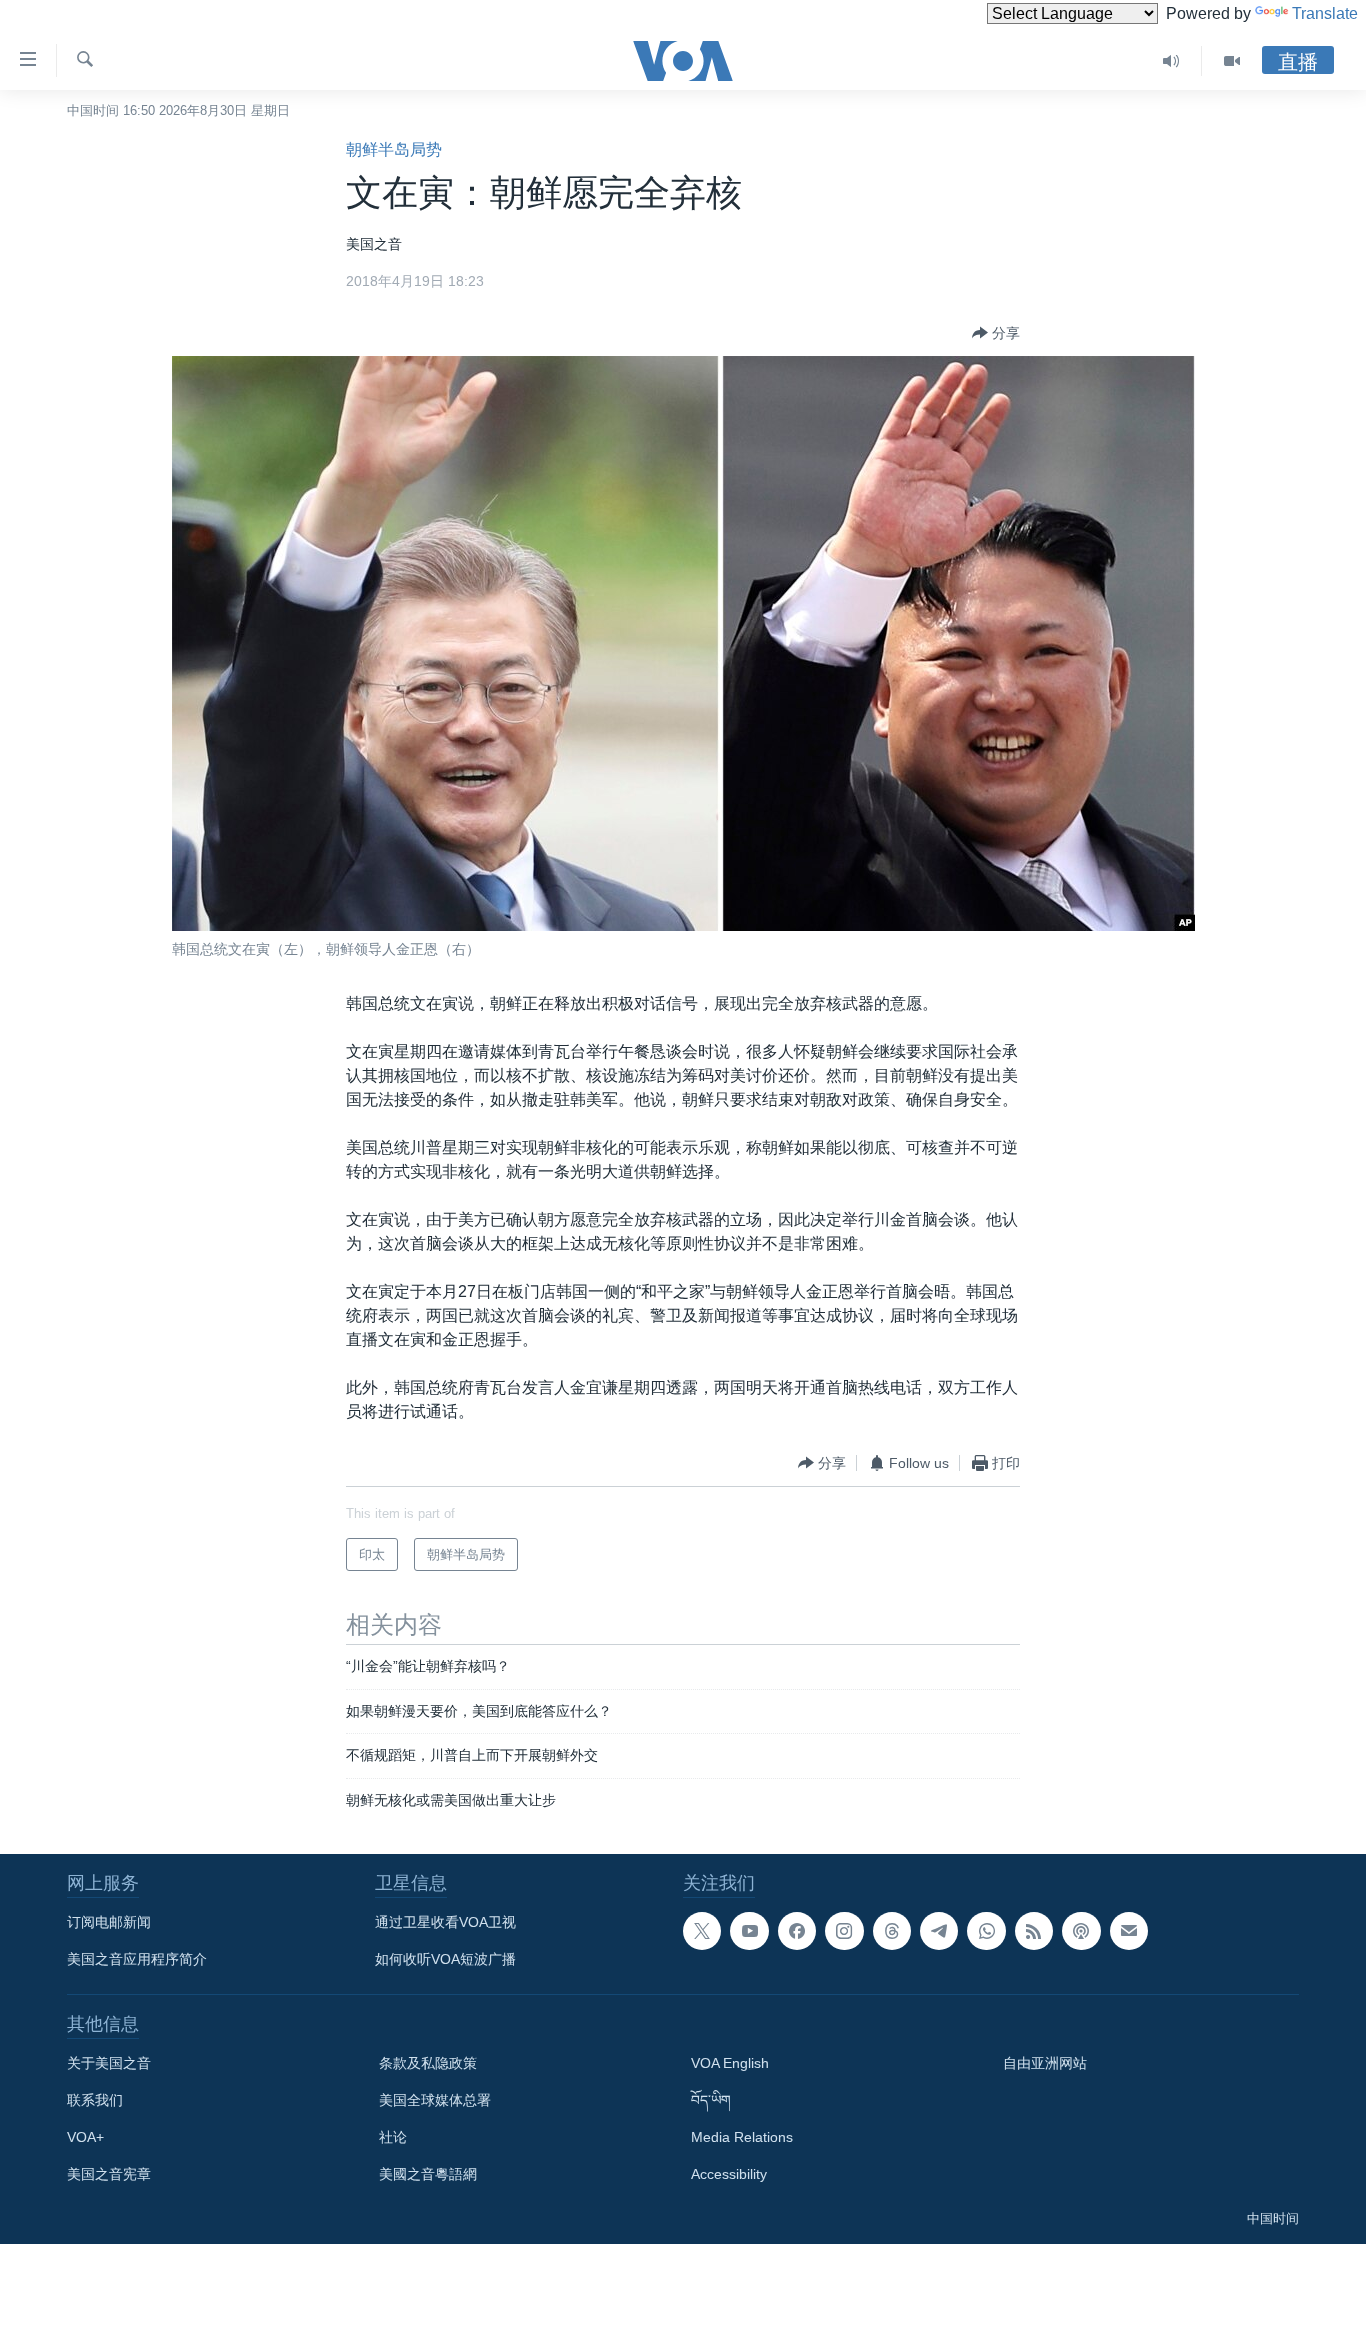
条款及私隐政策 (428, 2063)
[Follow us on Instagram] (844, 1931)
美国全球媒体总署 (435, 2100)
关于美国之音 (109, 2063)
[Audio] (1171, 61)
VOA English (730, 2063)
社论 (393, 2137)
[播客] (1081, 1931)
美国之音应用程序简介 (137, 1959)
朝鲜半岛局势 (394, 149)
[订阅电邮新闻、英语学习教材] (1129, 1931)
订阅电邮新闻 (109, 1922)
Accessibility (729, 2174)
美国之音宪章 (109, 2174)
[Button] (996, 333)
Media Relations (742, 2137)
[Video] (1232, 61)
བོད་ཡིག (711, 2100)
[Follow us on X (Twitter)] (702, 1931)
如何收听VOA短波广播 (445, 1959)
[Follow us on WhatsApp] (986, 1931)
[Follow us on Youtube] (749, 1931)
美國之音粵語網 (428, 2174)
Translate (1325, 13)
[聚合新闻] (1034, 1931)
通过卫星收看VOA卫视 (445, 1922)
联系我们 (95, 2100)
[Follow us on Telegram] (939, 1931)
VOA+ (85, 2137)
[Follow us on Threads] (892, 1931)
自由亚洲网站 (1045, 2063)
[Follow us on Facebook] (797, 1931)
